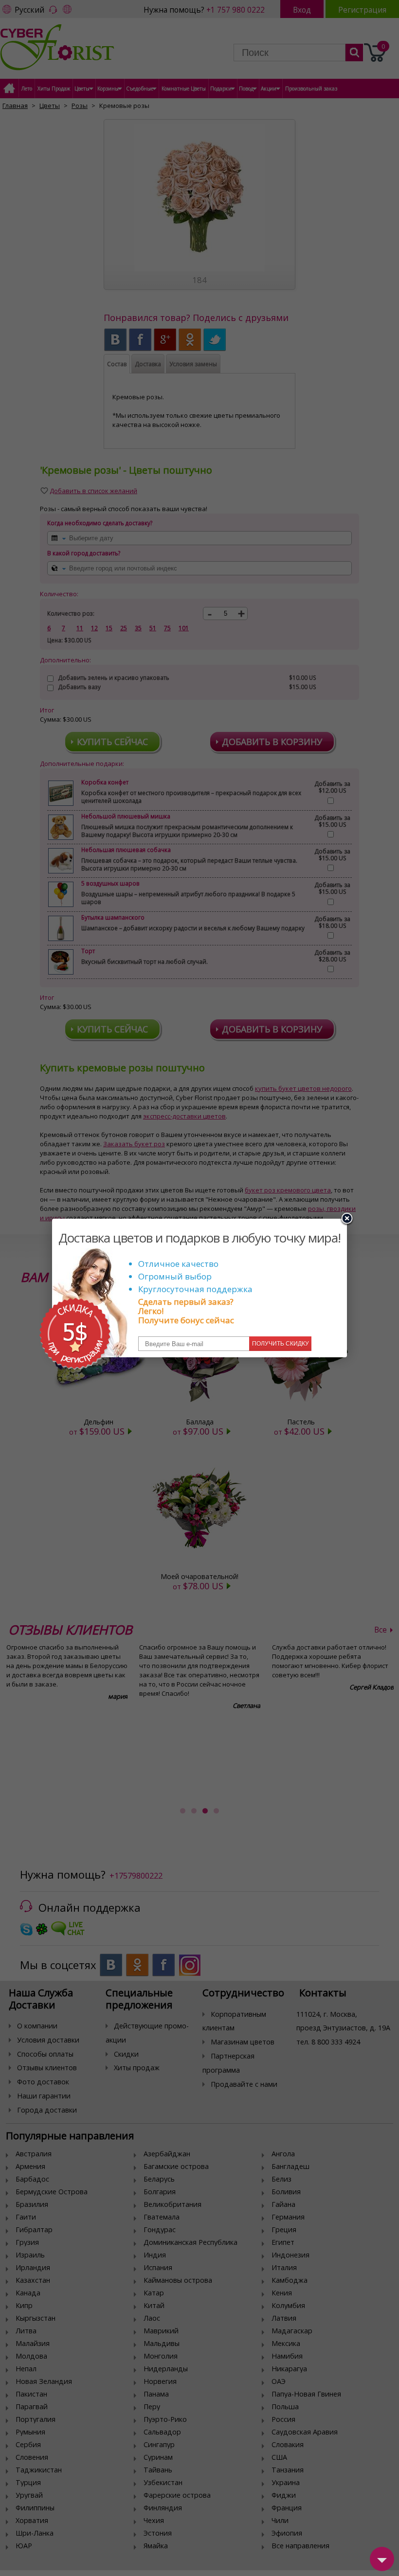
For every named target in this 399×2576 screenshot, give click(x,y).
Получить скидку (281, 1344)
